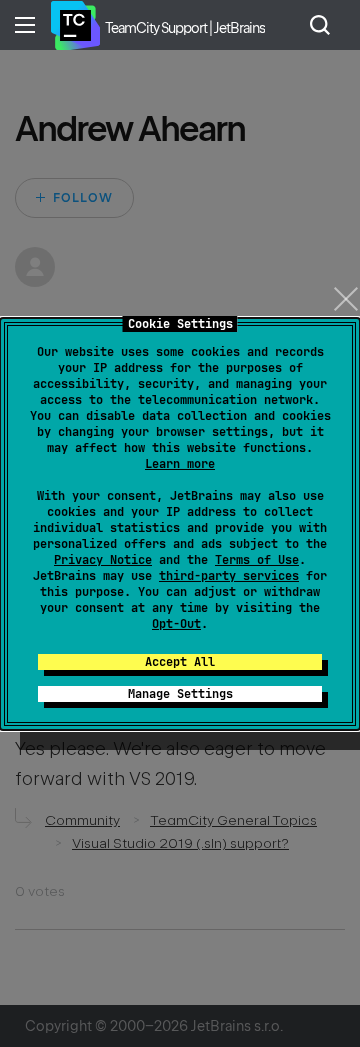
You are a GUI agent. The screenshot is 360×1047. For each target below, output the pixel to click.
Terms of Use (257, 560)
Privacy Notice (103, 560)
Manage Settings (180, 694)
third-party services (229, 576)
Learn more (180, 464)
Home (75, 25)
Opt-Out (176, 624)
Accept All (180, 662)
